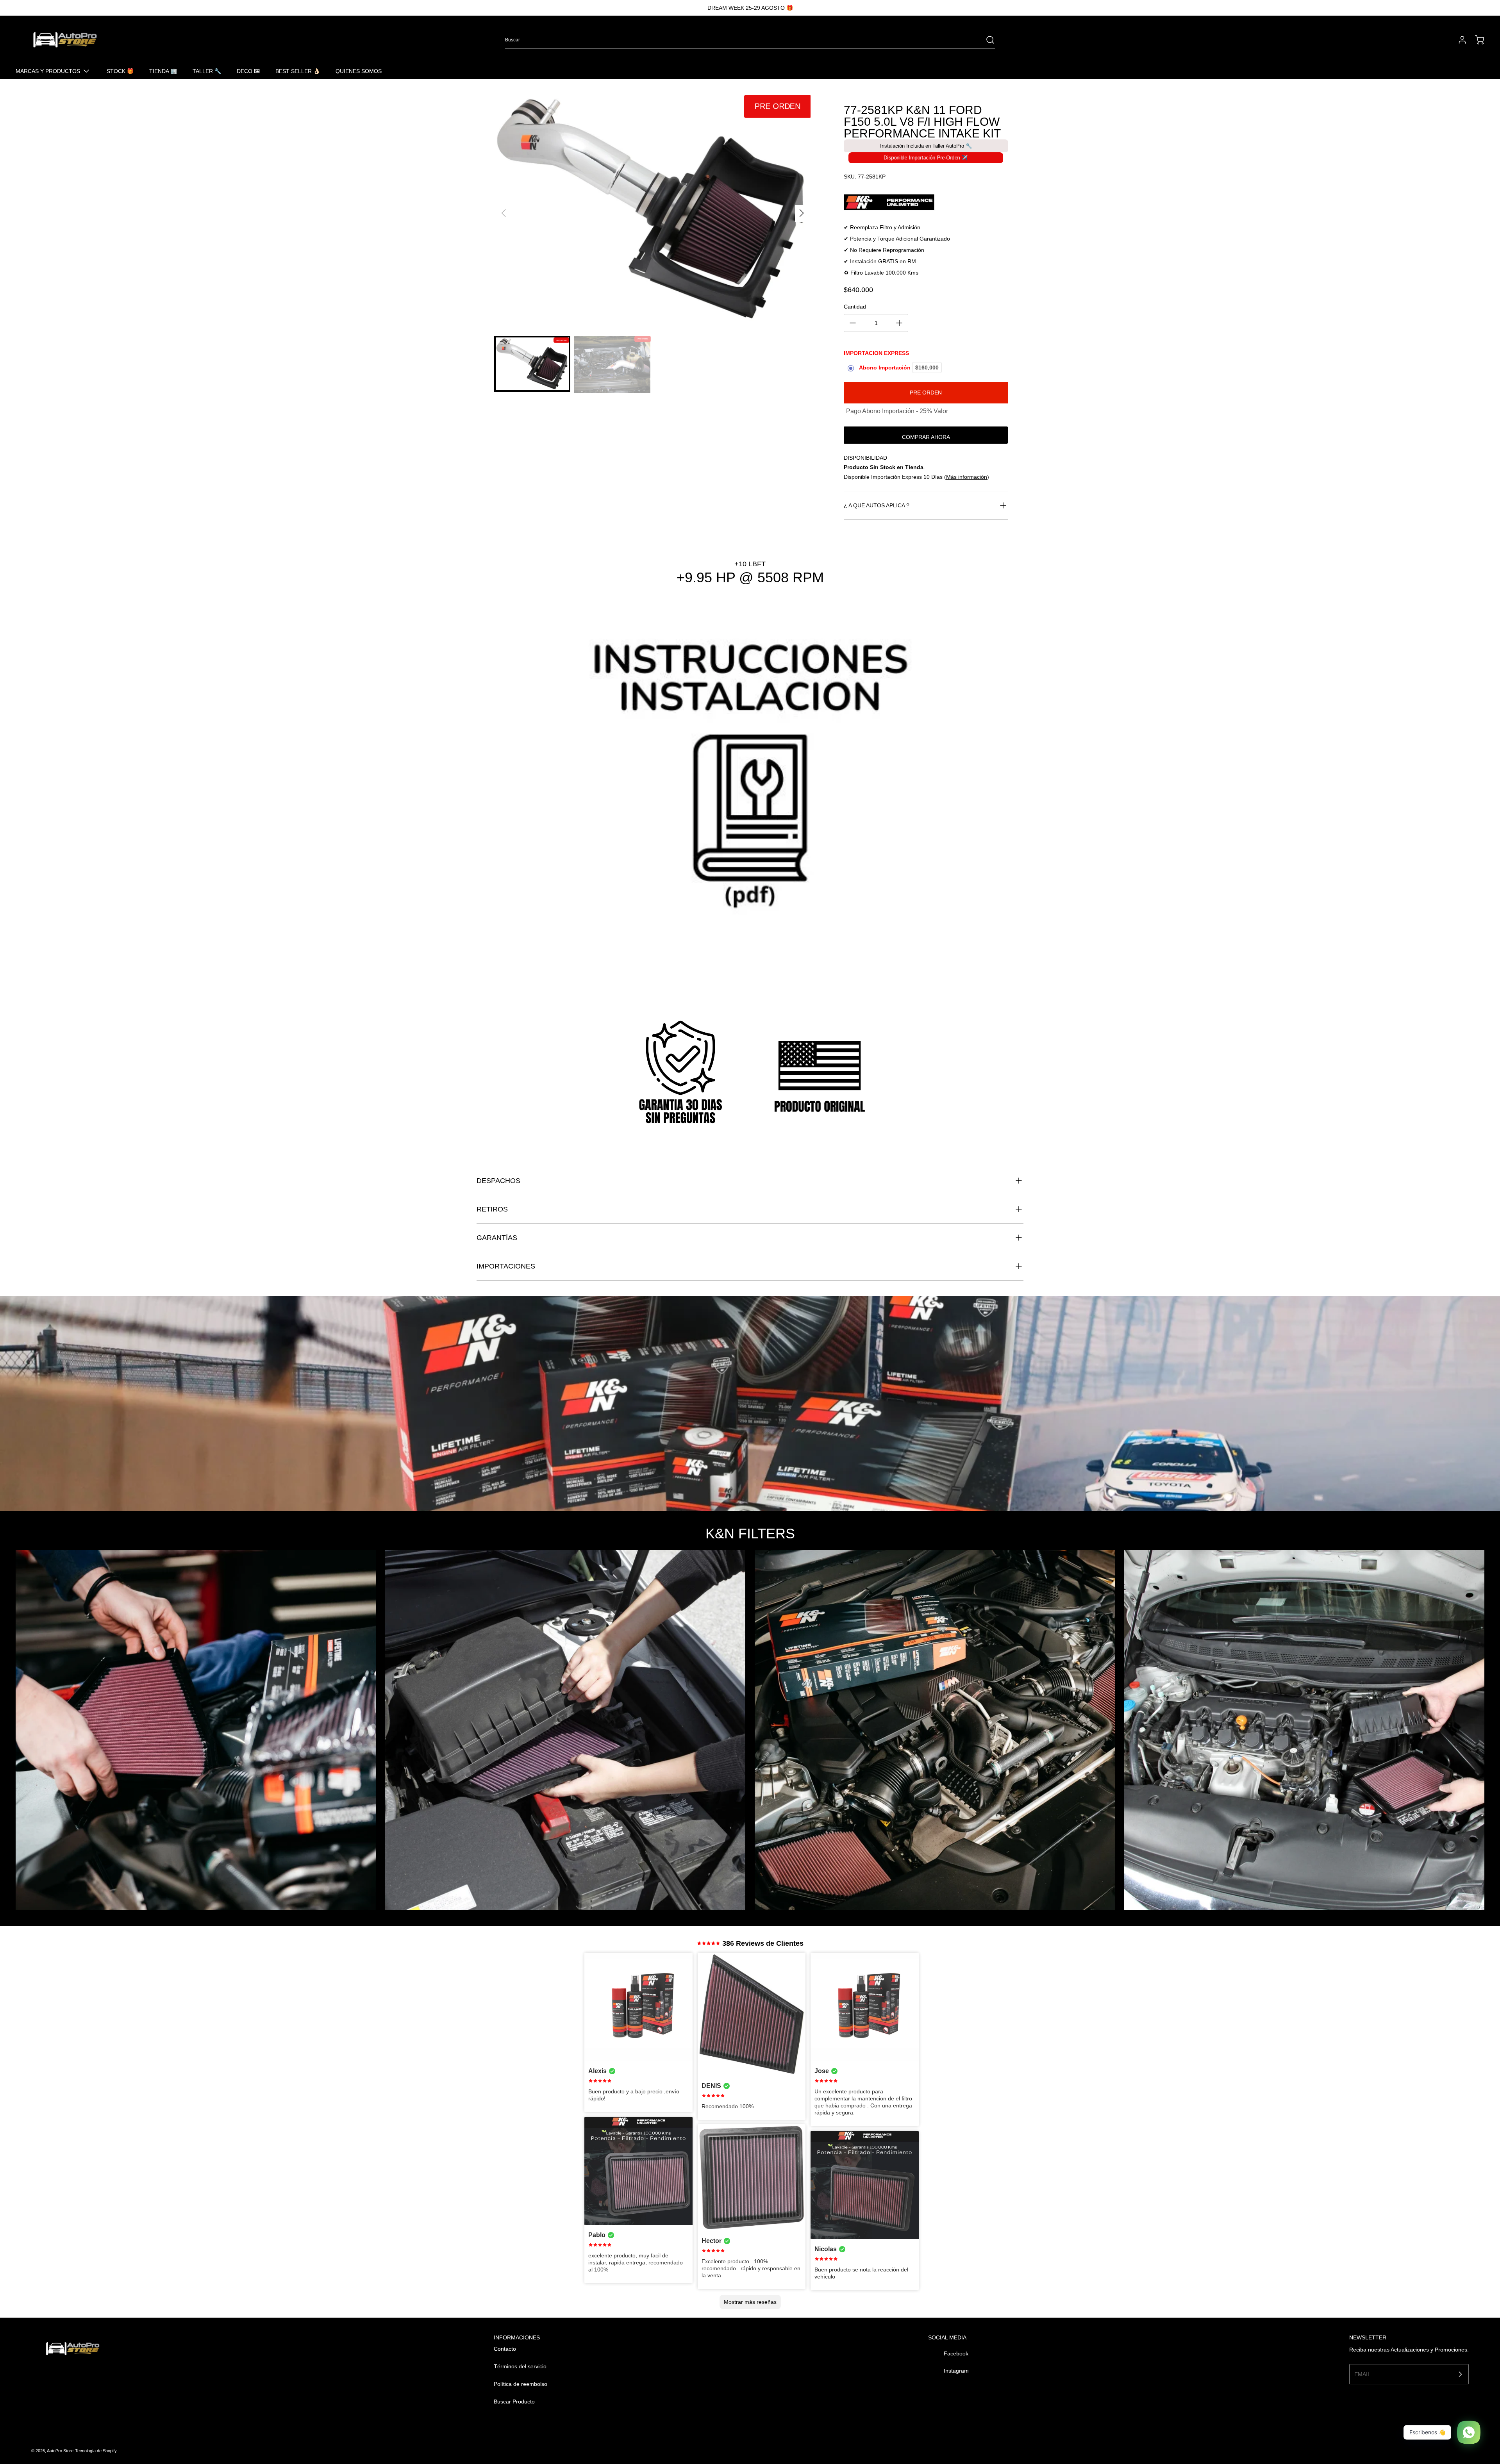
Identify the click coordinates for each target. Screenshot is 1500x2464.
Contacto (505, 2349)
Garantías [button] (497, 1238)
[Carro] (1476, 40)
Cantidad (855, 307)
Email (1362, 2374)
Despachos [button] (498, 1181)
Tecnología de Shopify (96, 2451)
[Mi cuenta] (1459, 40)
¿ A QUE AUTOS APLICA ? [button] (877, 505)
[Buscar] (986, 40)
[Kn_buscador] (926, 202)
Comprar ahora (926, 437)
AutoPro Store (60, 2451)
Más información (967, 477)
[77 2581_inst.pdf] (750, 800)
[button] (801, 213)
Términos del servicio (520, 2366)
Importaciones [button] (506, 1266)
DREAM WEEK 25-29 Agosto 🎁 (750, 8)
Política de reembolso (521, 2384)
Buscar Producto (514, 2402)
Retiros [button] (492, 1209)
